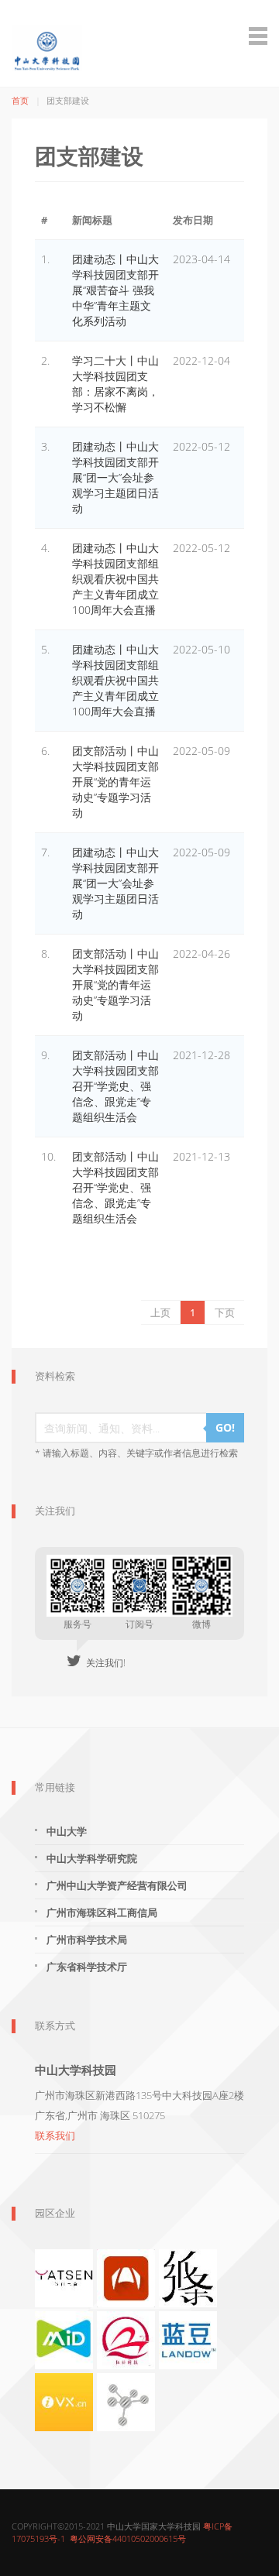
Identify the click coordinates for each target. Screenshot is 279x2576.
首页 (20, 100)
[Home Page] (139, 36)
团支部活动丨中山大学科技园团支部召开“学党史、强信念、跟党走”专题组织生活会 (115, 1086)
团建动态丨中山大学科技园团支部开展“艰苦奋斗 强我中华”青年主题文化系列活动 (115, 290)
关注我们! (103, 1663)
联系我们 (55, 2135)
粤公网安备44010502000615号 (128, 2538)
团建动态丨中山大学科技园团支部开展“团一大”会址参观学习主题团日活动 (115, 477)
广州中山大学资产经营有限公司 (117, 1885)
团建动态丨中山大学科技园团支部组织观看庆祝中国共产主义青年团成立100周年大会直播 (115, 579)
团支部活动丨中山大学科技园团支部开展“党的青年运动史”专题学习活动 (115, 782)
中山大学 (67, 1831)
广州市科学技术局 (87, 1940)
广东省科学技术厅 (87, 1967)
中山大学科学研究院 (92, 1858)
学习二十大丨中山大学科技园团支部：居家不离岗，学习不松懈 (115, 384)
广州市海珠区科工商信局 (102, 1912)
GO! (225, 1427)
